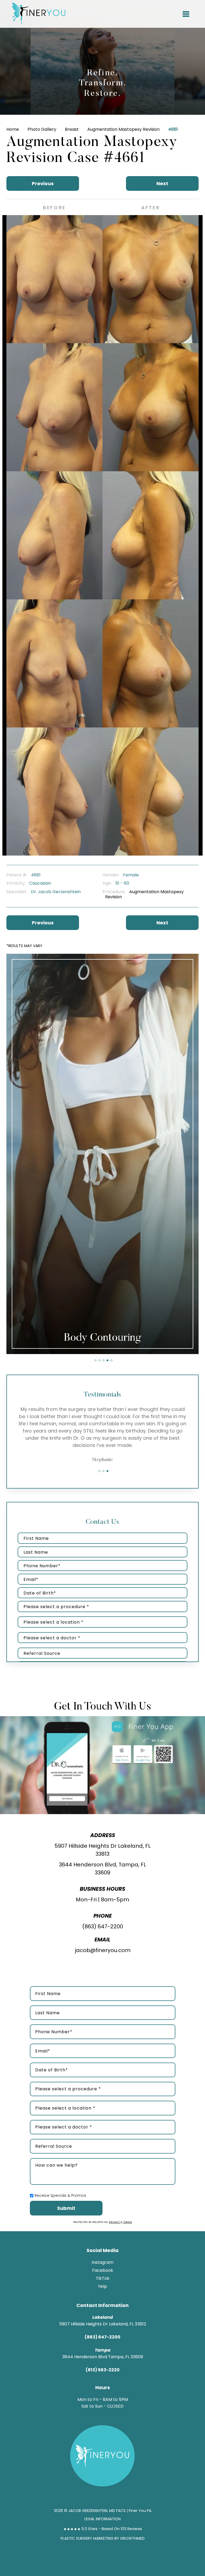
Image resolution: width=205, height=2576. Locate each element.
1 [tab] (95, 1360)
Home (13, 129)
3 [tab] (103, 1360)
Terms (127, 2222)
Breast (72, 129)
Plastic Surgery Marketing (87, 2538)
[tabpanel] (102, 1154)
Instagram (102, 2262)
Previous (43, 183)
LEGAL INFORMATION (102, 2519)
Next (162, 183)
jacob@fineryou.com (103, 1950)
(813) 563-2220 (103, 2370)
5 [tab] (111, 1360)
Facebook (103, 2270)
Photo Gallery (42, 129)
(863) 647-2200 (103, 1926)
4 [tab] (107, 1360)
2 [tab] (99, 1360)
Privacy (115, 2222)
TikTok (103, 2278)
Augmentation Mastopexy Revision (123, 129)
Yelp (102, 2286)
